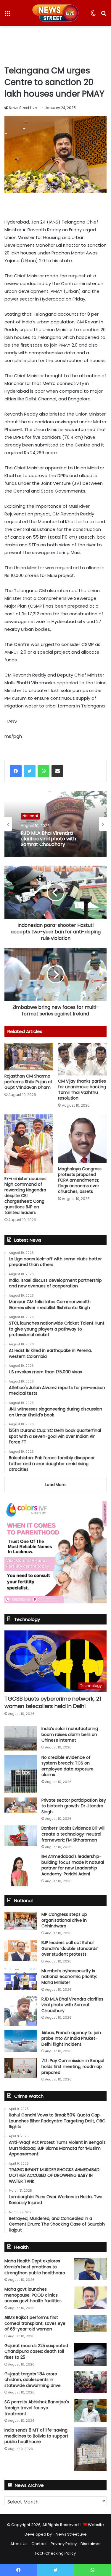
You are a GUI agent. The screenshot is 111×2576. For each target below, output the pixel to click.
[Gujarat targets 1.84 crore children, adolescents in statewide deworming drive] (90, 2382)
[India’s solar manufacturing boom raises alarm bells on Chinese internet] (21, 1738)
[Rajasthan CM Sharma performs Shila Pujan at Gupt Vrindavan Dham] (29, 1056)
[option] (55, 824)
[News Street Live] (55, 13)
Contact (39, 2544)
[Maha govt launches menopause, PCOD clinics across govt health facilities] (90, 2298)
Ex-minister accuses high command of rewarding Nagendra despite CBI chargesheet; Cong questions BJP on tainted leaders (25, 1196)
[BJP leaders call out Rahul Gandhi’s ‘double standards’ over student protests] (21, 1950)
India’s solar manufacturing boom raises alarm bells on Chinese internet (70, 1734)
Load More (55, 1485)
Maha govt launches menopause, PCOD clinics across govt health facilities (33, 2295)
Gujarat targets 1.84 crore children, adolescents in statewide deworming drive (33, 2380)
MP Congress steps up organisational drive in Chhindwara (64, 1920)
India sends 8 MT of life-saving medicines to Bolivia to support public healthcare (36, 2436)
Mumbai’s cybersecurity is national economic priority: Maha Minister (69, 1977)
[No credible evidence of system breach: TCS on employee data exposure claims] (21, 1774)
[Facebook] (16, 771)
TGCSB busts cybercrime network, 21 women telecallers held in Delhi (53, 1702)
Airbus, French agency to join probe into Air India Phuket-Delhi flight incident (71, 2038)
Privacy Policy (64, 2544)
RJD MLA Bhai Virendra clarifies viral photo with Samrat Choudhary (72, 2005)
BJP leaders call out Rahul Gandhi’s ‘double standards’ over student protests (70, 1948)
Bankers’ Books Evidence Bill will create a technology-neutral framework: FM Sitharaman (73, 1834)
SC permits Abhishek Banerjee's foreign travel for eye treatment (37, 2408)
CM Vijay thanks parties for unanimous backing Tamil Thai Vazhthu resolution (82, 1090)
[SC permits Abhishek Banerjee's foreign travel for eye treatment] (90, 2411)
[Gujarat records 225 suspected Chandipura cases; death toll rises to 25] (90, 2355)
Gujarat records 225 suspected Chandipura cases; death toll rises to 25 (36, 2351)
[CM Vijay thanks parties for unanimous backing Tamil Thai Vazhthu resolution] (82, 1059)
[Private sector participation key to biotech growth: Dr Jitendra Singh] (21, 1805)
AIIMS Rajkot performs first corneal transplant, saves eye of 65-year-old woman (35, 2323)
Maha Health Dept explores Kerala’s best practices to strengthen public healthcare (35, 2267)
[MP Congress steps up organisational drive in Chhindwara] (21, 1921)
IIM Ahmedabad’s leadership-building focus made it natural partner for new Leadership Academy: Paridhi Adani (73, 1865)
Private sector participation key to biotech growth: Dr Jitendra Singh (74, 1806)
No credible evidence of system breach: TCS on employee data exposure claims (67, 1766)
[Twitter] (30, 771)
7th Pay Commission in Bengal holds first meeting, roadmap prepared (73, 2066)
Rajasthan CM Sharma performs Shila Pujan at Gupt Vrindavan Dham (28, 1082)
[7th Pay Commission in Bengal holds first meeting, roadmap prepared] (21, 2068)
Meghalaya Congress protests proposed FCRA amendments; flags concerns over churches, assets (80, 1180)
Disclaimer (91, 2544)
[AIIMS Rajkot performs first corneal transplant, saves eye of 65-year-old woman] (90, 2323)
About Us (19, 2544)
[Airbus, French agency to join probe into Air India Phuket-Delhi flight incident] (21, 2041)
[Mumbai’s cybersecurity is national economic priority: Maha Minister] (21, 1979)
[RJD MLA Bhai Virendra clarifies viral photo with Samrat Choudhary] (21, 2011)
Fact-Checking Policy (55, 2553)
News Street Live (23, 108)
